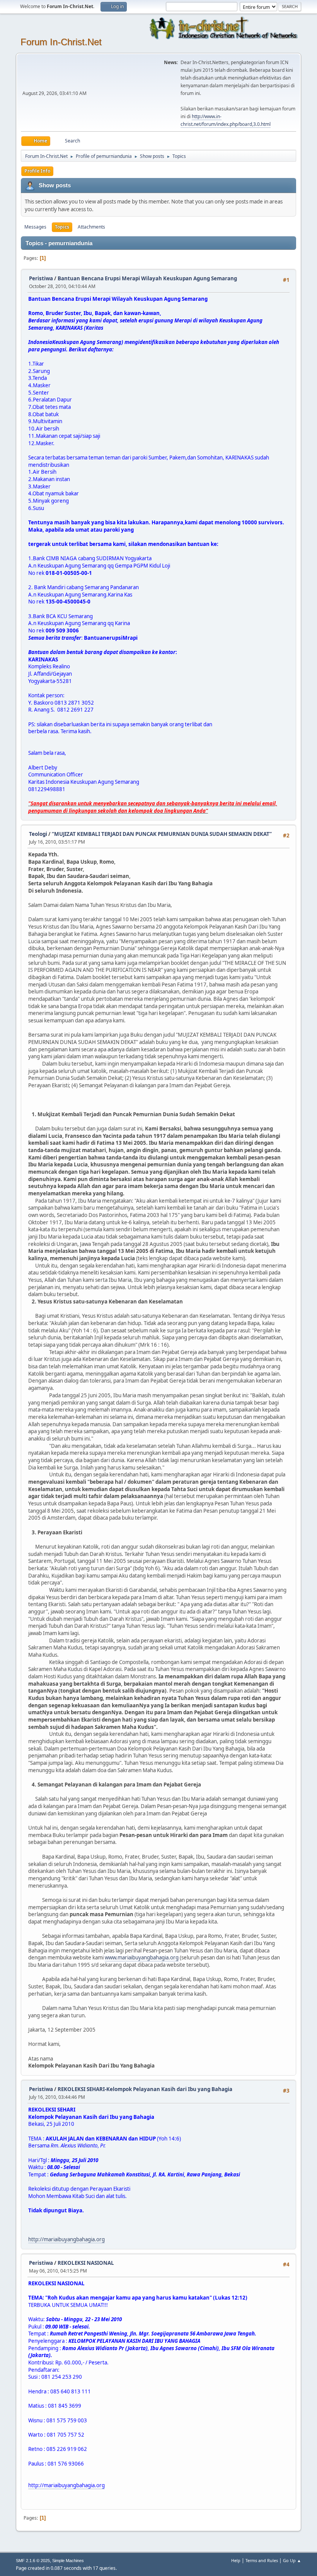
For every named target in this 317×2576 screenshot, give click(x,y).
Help (236, 2560)
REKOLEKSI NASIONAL (86, 2263)
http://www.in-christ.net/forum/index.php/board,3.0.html (226, 120)
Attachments (91, 227)
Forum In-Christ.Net (61, 42)
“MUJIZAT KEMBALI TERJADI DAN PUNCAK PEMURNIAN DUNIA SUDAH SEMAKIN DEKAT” (162, 834)
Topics (62, 227)
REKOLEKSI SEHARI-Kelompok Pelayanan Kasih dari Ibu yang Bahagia (145, 2089)
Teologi (38, 834)
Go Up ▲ (292, 2560)
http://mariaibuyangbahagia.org (66, 2239)
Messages (35, 227)
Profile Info (37, 171)
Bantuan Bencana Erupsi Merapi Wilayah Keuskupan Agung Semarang (147, 278)
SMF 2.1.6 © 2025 (33, 2561)
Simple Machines (68, 2561)
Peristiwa (41, 278)
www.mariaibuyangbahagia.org (142, 1957)
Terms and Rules (262, 2560)
